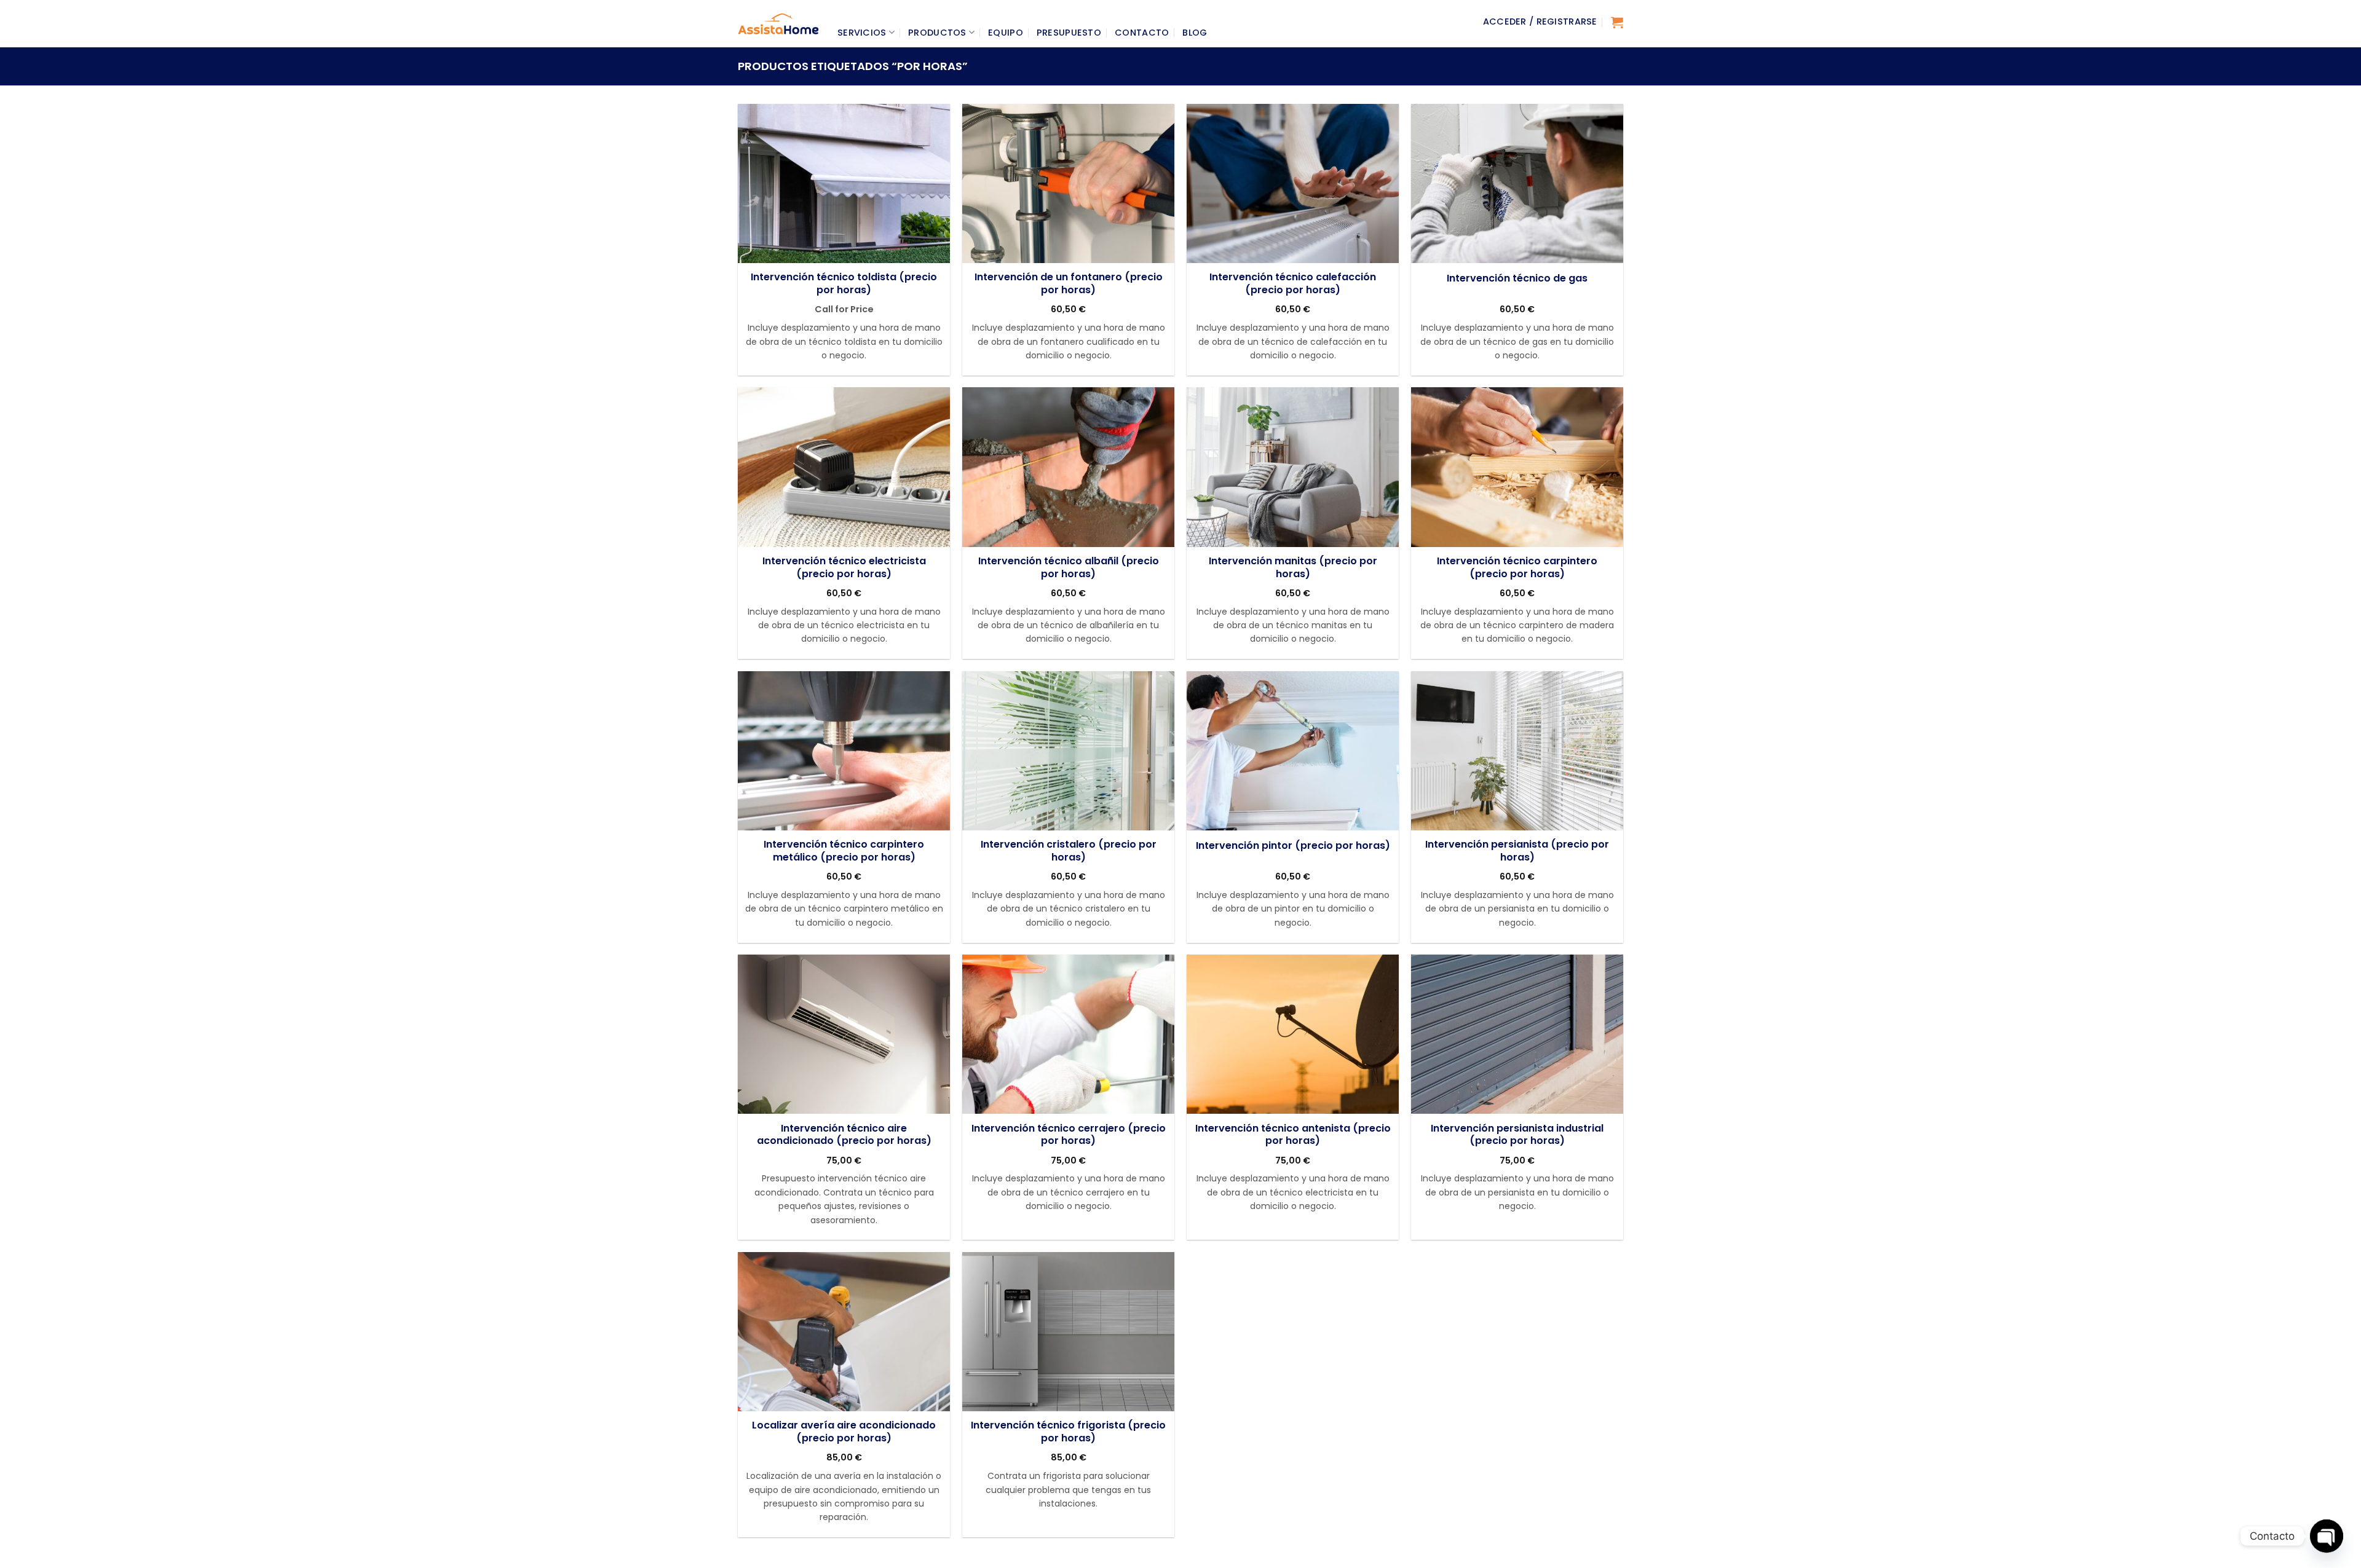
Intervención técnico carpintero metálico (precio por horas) (844, 851)
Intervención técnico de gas (1517, 279)
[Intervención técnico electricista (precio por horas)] (844, 467)
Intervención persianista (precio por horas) (1517, 851)
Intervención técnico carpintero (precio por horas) (1517, 568)
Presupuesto (1069, 33)
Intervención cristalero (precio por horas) (1069, 851)
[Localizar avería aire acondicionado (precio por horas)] (844, 1332)
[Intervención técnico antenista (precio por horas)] (1293, 1034)
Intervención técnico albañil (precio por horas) (1069, 568)
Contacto (1142, 33)
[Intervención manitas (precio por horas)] (1293, 467)
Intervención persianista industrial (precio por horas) (1517, 1135)
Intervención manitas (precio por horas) (1293, 568)
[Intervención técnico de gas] (1517, 183)
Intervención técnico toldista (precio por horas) (844, 284)
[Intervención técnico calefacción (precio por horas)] (1293, 183)
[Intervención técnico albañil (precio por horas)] (1068, 467)
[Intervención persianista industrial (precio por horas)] (1517, 1034)
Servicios (862, 33)
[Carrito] (1617, 22)
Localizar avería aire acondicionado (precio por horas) (844, 1432)
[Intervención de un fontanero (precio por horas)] (1068, 183)
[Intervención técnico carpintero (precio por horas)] (1517, 467)
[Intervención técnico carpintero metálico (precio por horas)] (844, 751)
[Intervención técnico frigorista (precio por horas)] (1068, 1332)
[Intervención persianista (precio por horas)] (1517, 751)
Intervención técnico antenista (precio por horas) (1293, 1135)
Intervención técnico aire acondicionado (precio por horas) (844, 1135)
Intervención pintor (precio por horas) (1293, 846)
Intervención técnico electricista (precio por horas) (844, 568)
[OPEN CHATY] (2327, 1536)
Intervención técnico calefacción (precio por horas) (1293, 284)
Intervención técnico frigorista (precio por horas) (1068, 1432)
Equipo (1006, 33)
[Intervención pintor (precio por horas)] (1293, 751)
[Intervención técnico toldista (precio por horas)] (844, 183)
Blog (1195, 33)
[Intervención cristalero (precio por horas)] (1068, 751)
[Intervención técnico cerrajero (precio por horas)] (1068, 1034)
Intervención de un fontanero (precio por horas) (1069, 284)
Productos (937, 33)
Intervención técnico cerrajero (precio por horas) (1069, 1135)
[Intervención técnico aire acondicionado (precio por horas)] (844, 1034)
